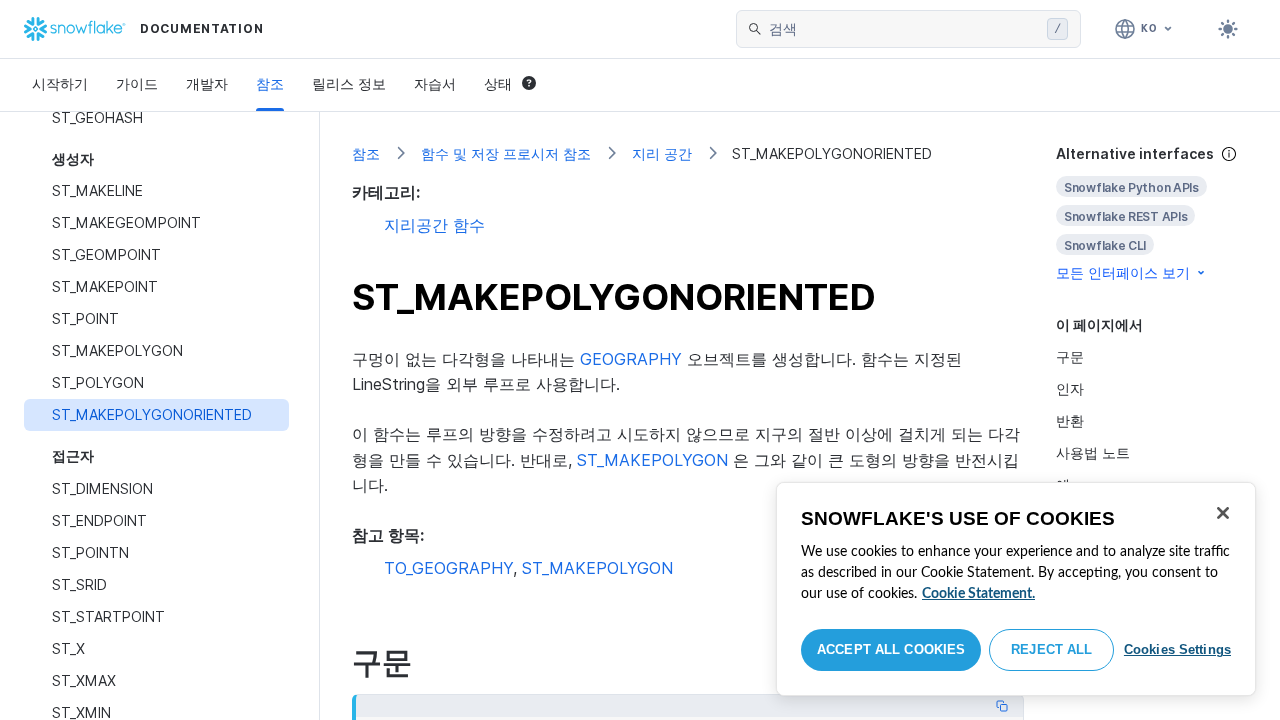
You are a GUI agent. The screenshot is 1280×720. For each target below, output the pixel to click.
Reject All (1051, 649)
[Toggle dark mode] (1228, 29)
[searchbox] (904, 29)
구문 (1070, 356)
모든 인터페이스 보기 (1123, 272)
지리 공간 (662, 153)
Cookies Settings (1177, 649)
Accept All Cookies (891, 649)
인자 (1070, 388)
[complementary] (1152, 213)
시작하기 (60, 83)
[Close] (1223, 513)
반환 (1070, 420)
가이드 (137, 83)
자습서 (435, 83)
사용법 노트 (1093, 452)
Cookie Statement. (978, 594)
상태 (498, 83)
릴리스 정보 (349, 83)
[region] (1016, 589)
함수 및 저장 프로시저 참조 (506, 153)
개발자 (207, 83)
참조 (270, 83)
